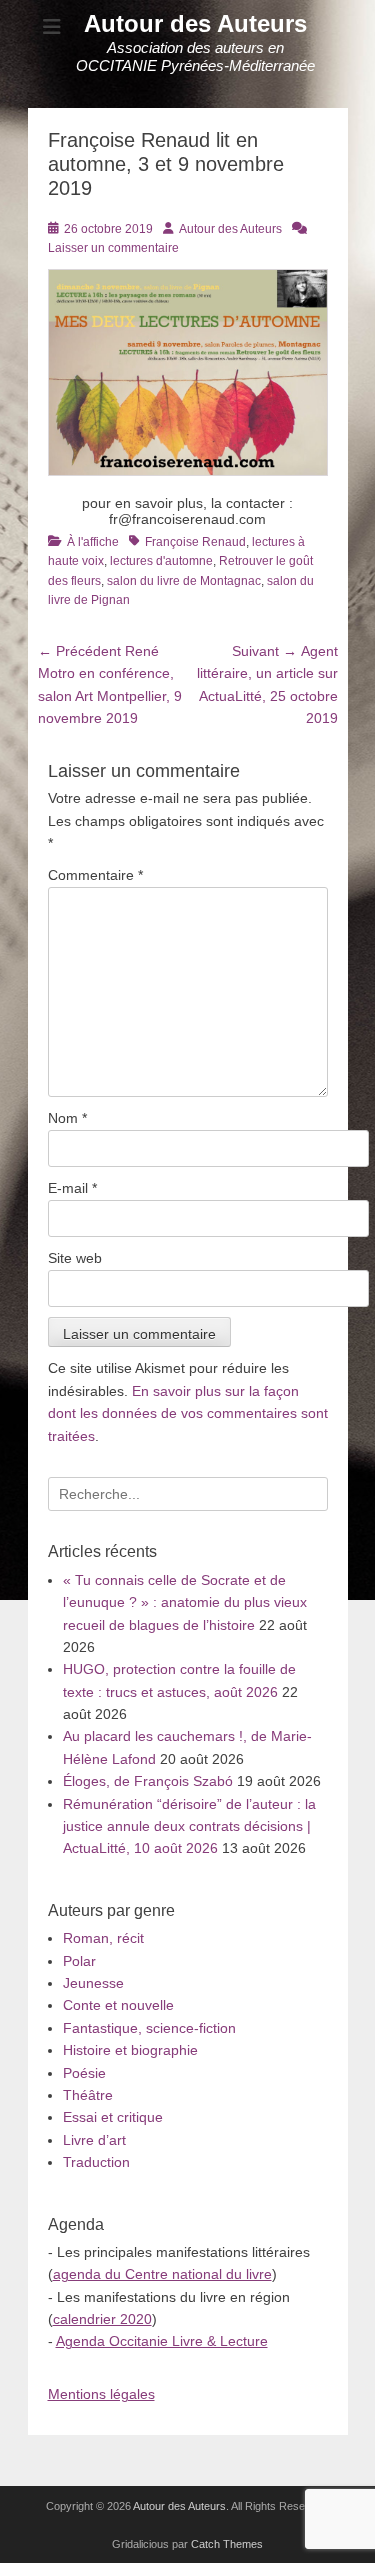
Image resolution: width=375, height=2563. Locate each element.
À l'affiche (93, 542)
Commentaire (95, 875)
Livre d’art (94, 2140)
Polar (79, 1961)
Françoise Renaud (195, 542)
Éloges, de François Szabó (148, 1781)
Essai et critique (113, 2117)
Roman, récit (103, 1938)
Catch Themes (227, 2544)
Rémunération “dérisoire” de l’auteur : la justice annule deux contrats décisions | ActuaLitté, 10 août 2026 (189, 1826)
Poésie (84, 2073)
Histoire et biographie (130, 2050)
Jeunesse (93, 1983)
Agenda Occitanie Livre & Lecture (162, 2341)
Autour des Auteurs (195, 23)
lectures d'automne (161, 561)
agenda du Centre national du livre (162, 2274)
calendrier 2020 (102, 2319)
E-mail (72, 1188)
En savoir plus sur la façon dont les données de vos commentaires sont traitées (188, 1413)
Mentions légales (101, 2394)
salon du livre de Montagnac (184, 581)
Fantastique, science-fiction (149, 2028)
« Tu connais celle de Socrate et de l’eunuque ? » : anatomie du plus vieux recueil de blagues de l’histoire (185, 1602)
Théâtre (88, 2095)
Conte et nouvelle (118, 2005)
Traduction (96, 2162)
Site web (75, 1258)
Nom (67, 1118)
